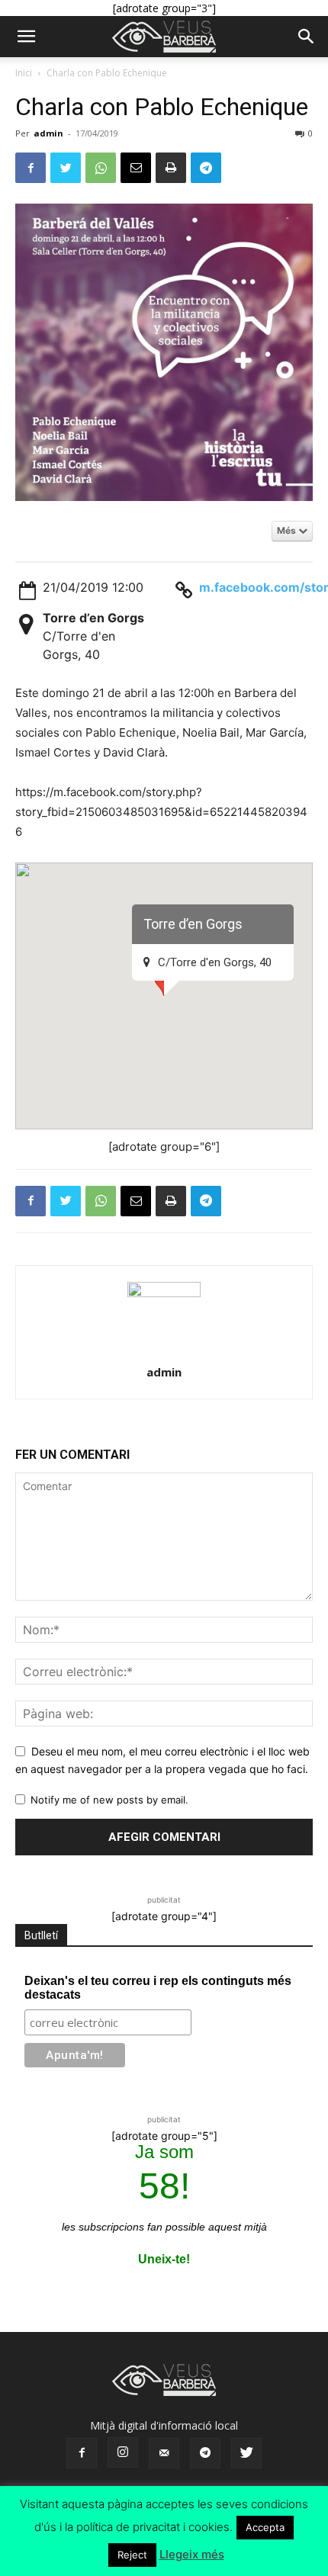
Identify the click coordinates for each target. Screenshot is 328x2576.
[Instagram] (123, 2452)
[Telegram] (206, 168)
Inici (24, 73)
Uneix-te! (164, 2259)
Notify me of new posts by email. (109, 1800)
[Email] (136, 168)
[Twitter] (66, 168)
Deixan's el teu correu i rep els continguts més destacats (158, 1988)
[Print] (171, 168)
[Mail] (164, 2453)
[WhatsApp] (101, 168)
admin (48, 133)
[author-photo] (164, 1293)
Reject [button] (132, 2555)
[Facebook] (31, 168)
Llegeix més (192, 2554)
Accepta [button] (265, 2527)
